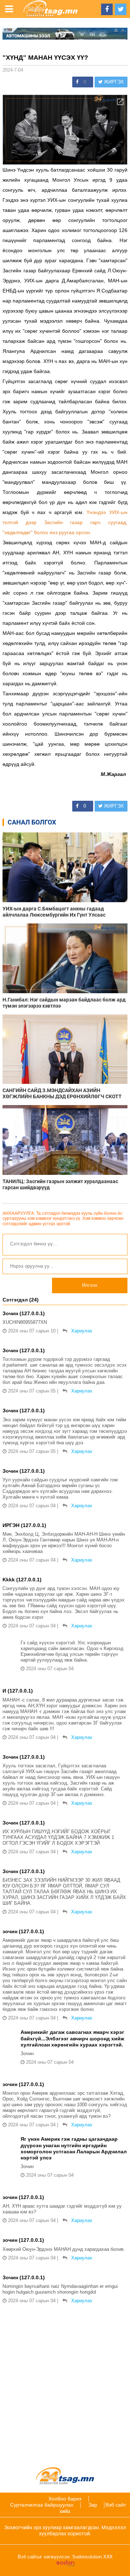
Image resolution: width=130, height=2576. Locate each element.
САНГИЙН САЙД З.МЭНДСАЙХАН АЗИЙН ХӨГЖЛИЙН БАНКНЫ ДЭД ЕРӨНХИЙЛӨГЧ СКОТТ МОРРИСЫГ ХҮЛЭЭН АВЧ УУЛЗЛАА (62, 1094)
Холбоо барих (65, 2499)
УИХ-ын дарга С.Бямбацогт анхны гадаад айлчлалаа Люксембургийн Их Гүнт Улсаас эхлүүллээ (54, 912)
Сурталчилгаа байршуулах (42, 2505)
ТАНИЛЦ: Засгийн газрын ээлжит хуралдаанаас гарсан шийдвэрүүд (60, 1184)
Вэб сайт (116, 2505)
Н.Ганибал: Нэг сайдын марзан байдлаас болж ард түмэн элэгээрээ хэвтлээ (64, 1003)
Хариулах (82, 1331)
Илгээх (90, 1285)
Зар (93, 2505)
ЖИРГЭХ (113, 82)
